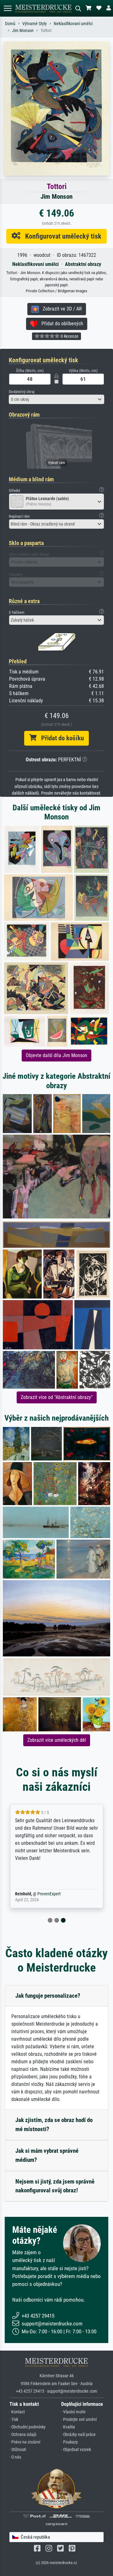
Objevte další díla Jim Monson (56, 1055)
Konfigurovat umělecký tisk (61, 236)
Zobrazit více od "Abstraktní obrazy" (57, 1397)
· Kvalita (68, 2427)
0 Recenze (69, 336)
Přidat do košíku (60, 738)
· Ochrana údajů (23, 2435)
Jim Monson (23, 31)
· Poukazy (70, 2442)
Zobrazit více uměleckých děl (57, 1740)
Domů (10, 24)
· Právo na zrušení (25, 2442)
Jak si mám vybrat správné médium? (47, 2155)
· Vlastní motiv (73, 2412)
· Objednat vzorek (76, 2450)
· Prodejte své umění (79, 2419)
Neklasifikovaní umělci (73, 24)
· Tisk (14, 2419)
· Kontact (17, 2412)
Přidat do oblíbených (60, 324)
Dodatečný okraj (22, 392)
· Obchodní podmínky (27, 2427)
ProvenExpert (49, 1894)
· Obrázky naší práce (78, 2435)
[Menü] (8, 8)
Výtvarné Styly (35, 24)
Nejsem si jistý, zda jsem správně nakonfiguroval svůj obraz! (55, 2186)
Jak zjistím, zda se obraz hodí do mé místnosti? (54, 2125)
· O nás (15, 2457)
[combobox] (56, 399)
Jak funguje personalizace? (48, 1996)
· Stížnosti (18, 2450)
